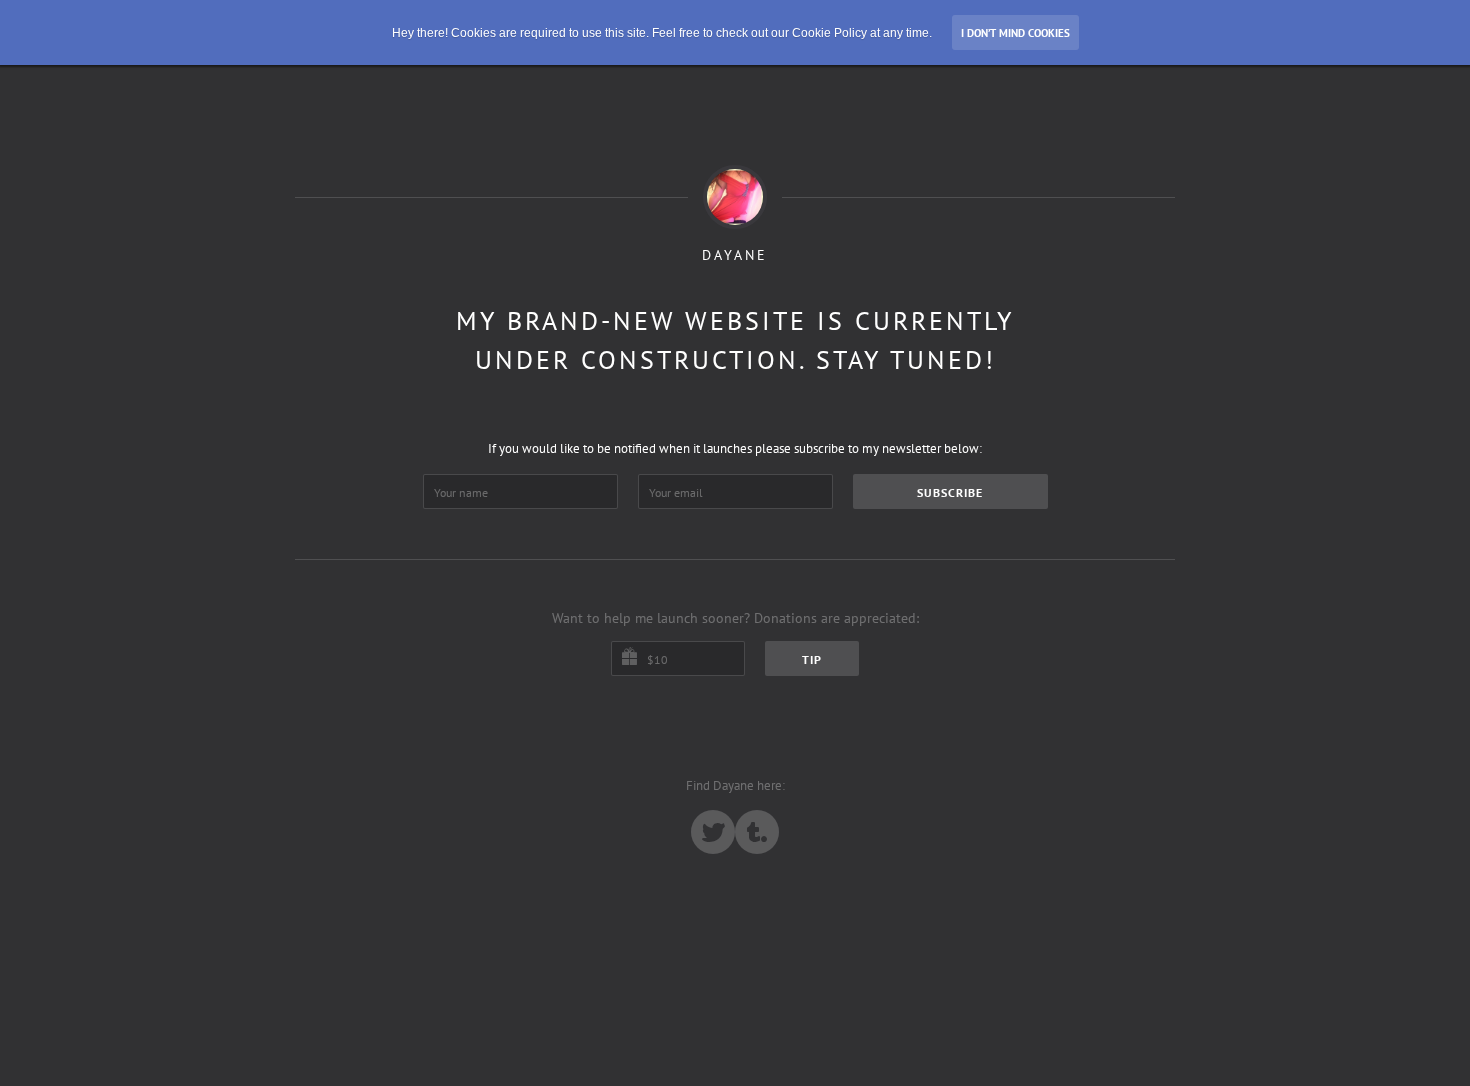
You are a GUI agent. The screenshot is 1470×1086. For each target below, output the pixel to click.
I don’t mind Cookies (1015, 33)
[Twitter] (713, 832)
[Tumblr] (757, 832)
